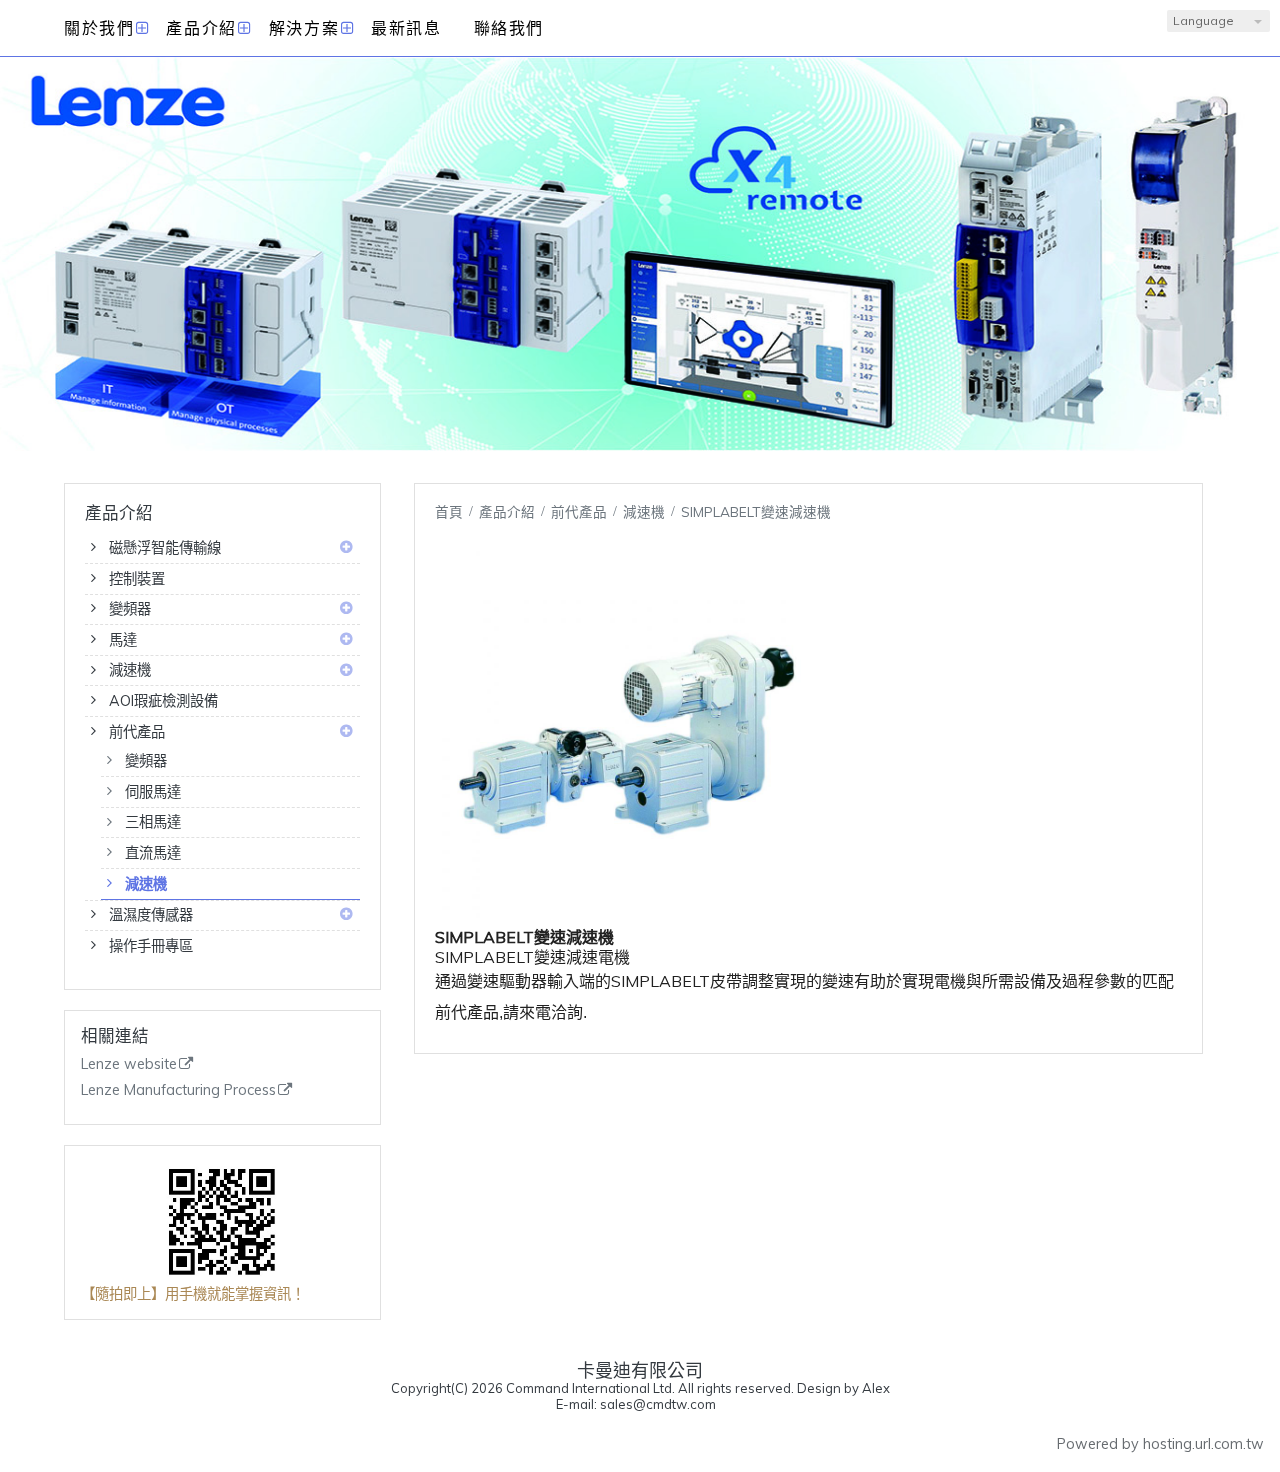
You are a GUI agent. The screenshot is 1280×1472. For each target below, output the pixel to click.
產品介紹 (509, 511)
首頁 (449, 511)
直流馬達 (153, 853)
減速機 (130, 670)
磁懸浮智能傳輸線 (165, 548)
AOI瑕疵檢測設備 (163, 701)
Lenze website (129, 1064)
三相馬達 (153, 822)
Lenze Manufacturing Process (178, 1090)
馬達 (123, 640)
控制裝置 (137, 579)
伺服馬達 (153, 792)
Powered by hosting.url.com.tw (1160, 1444)
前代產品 (137, 732)
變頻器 (130, 609)
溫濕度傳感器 (151, 915)
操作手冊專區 (151, 946)
